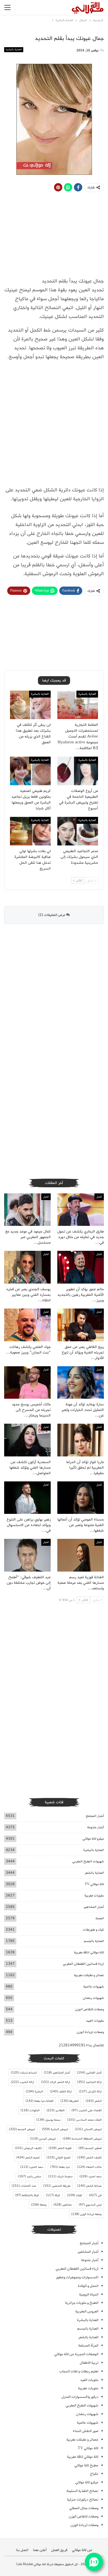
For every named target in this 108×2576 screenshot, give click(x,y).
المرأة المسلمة (88, 2346)
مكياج (94, 2474)
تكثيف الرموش (28, 2148)
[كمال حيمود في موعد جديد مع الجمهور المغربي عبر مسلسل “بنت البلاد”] (27, 1210)
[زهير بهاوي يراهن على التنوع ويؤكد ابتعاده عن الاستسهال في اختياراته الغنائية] (27, 1498)
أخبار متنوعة (96, 1827)
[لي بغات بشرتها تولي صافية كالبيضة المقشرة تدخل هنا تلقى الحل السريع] (30, 831)
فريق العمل (59, 2550)
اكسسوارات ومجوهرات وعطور (77, 2277)
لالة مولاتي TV (94, 1884)
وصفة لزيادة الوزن (86, 2214)
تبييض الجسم (22, 2129)
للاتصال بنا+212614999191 (81, 2045)
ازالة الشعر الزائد (56, 2082)
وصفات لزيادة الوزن (90, 2032)
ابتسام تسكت (24, 2073)
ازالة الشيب (22, 2082)
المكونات (30, 2110)
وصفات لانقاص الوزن (89, 2009)
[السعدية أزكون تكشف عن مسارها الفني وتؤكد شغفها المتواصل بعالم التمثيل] (27, 1440)
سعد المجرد (32, 2167)
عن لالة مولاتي (82, 2550)
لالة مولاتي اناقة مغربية (89, 1952)
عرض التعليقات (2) (52, 915)
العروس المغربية (87, 2311)
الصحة (100, 1918)
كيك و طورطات (93, 1930)
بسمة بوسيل (48, 2120)
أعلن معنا (40, 2550)
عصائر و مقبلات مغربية (89, 1975)
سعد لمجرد (91, 2176)
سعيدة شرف (60, 2176)
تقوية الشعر (60, 2148)
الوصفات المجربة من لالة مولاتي (76, 2354)
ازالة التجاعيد (89, 2082)
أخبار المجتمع (95, 1816)
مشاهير (63, 2205)
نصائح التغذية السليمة (82, 2491)
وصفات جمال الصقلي (84, 2508)
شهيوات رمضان (93, 1998)
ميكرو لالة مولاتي (93, 1839)
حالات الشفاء (89, 2167)
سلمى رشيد (30, 2176)
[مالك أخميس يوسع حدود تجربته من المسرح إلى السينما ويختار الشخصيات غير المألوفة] (27, 1383)
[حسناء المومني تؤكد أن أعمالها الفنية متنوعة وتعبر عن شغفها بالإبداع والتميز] (81, 1498)
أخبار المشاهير (94, 1907)
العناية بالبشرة (14, 50)
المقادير (56, 2110)
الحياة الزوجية (89, 2295)
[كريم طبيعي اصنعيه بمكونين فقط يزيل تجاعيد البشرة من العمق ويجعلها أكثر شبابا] (30, 771)
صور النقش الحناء (86, 2431)
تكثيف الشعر (89, 2158)
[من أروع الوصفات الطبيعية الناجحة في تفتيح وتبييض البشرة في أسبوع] (78, 771)
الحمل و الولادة (88, 2286)
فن (95, 2195)
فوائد (74, 2195)
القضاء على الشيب (87, 2110)
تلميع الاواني (58, 2158)
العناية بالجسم (94, 1941)
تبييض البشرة (55, 2129)
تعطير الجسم (90, 2148)
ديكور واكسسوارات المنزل (80, 2397)
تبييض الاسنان (88, 2129)
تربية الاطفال (89, 2363)
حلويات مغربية (94, 1896)
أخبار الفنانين (89, 2073)
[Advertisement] (54, 426)
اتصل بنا (22, 2550)
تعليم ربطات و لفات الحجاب (79, 2371)
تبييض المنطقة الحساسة (82, 2139)
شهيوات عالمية (94, 1987)
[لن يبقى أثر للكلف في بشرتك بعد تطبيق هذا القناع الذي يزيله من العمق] (30, 705)
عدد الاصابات (24, 2186)
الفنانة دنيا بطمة (39, 2101)
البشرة (34, 2092)
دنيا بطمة (60, 2167)
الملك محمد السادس (84, 2120)
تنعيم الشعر (28, 2158)
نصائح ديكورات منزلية (83, 2500)
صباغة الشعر (89, 2186)
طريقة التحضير (57, 2186)
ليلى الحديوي (90, 2205)
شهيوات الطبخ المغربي (88, 1861)
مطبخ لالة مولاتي (86, 2465)
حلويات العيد (95, 2021)
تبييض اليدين (43, 2139)
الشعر (94, 2101)
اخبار (99, 1197)
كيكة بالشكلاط (27, 2195)
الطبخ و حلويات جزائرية (82, 2303)
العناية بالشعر (94, 1873)
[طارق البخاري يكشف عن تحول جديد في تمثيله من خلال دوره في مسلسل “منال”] (81, 1210)
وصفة (39, 2205)
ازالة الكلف (61, 2092)
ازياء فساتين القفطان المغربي (83, 1964)
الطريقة (70, 2101)
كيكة (53, 2195)
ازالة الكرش (90, 2092)
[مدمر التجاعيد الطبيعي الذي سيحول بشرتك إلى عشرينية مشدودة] (78, 831)
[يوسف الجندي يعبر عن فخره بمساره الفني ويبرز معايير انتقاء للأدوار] (27, 1267)
